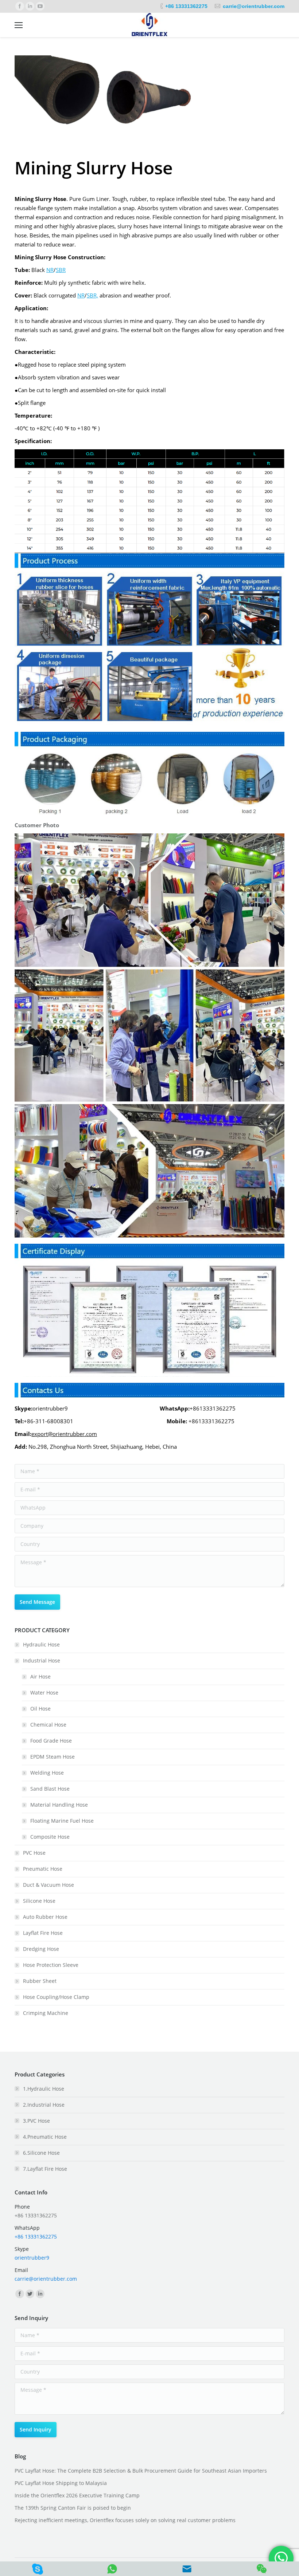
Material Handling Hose (59, 1805)
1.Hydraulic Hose (44, 2089)
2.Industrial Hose (44, 2105)
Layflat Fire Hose (43, 1933)
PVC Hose (34, 1853)
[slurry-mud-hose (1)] (60, 100)
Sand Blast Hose (50, 1789)
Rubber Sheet (40, 1981)
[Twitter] (30, 2294)
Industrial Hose (42, 1660)
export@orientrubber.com (64, 1434)
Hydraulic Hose (41, 1644)
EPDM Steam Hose (53, 1757)
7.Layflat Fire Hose (45, 2169)
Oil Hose (40, 1709)
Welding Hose (47, 1773)
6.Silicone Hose (41, 2153)
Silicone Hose (39, 1901)
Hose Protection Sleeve (51, 1965)
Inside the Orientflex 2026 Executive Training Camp (77, 2495)
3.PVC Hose (36, 2121)
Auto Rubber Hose (45, 1917)
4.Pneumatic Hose (45, 2137)
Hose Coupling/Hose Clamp (56, 1997)
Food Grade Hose (51, 1741)
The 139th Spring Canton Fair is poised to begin (73, 2508)
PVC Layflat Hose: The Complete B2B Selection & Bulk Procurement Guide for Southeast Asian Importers (141, 2471)
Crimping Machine (46, 2013)
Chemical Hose (48, 1725)
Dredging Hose (41, 1949)
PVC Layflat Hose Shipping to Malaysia (61, 2483)
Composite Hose (50, 1837)
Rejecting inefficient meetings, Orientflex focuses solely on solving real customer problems (125, 2520)
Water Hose (44, 1693)
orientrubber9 (32, 2258)
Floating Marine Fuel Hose (62, 1821)
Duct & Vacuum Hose (48, 1885)
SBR (61, 270)
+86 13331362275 (186, 6)
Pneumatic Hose (43, 1869)
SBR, (92, 295)
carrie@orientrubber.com (254, 6)
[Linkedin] (30, 6)
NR (50, 270)
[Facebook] (20, 6)
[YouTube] (40, 6)
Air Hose (40, 1676)
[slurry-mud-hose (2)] (150, 100)
